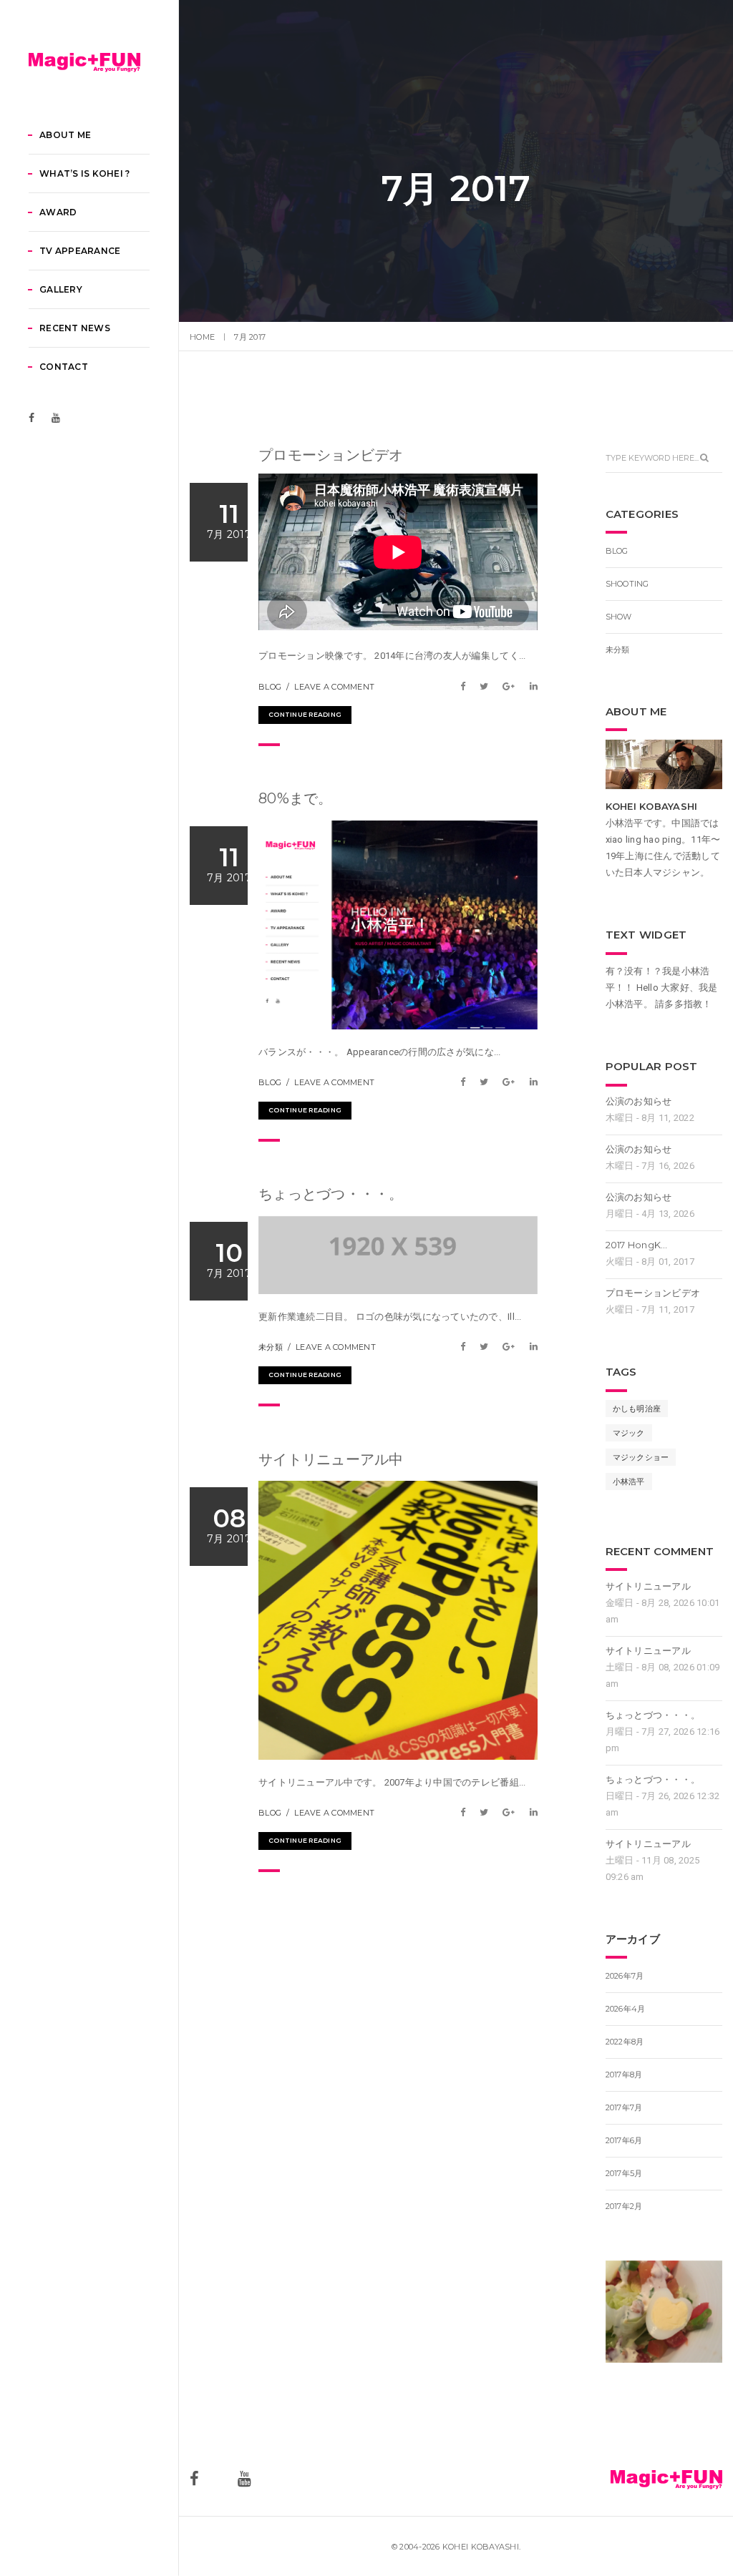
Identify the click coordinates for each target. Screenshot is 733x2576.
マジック (629, 1433)
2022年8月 (625, 2042)
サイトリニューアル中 (331, 1459)
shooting (627, 584)
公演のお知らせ (639, 1101)
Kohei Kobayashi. (481, 2547)
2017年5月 (624, 2173)
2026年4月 (626, 2009)
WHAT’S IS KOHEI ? (84, 173)
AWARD (58, 212)
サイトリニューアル (648, 1586)
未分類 (271, 1347)
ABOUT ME (65, 135)
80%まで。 (296, 798)
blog (270, 687)
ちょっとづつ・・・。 (331, 1194)
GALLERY (61, 289)
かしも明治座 (637, 1409)
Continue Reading (305, 714)
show (619, 617)
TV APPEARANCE (80, 251)
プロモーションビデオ (331, 455)
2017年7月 (624, 2107)
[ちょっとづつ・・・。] (466, 1347)
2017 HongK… (637, 1245)
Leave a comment (334, 687)
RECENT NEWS (75, 328)
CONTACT (64, 367)
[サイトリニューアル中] (466, 1812)
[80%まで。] (466, 1082)
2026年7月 (625, 1976)
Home (202, 337)
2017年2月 (624, 2206)
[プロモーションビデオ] (466, 686)
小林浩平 (629, 1482)
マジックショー (641, 1457)
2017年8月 (624, 2075)
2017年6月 (624, 2140)
